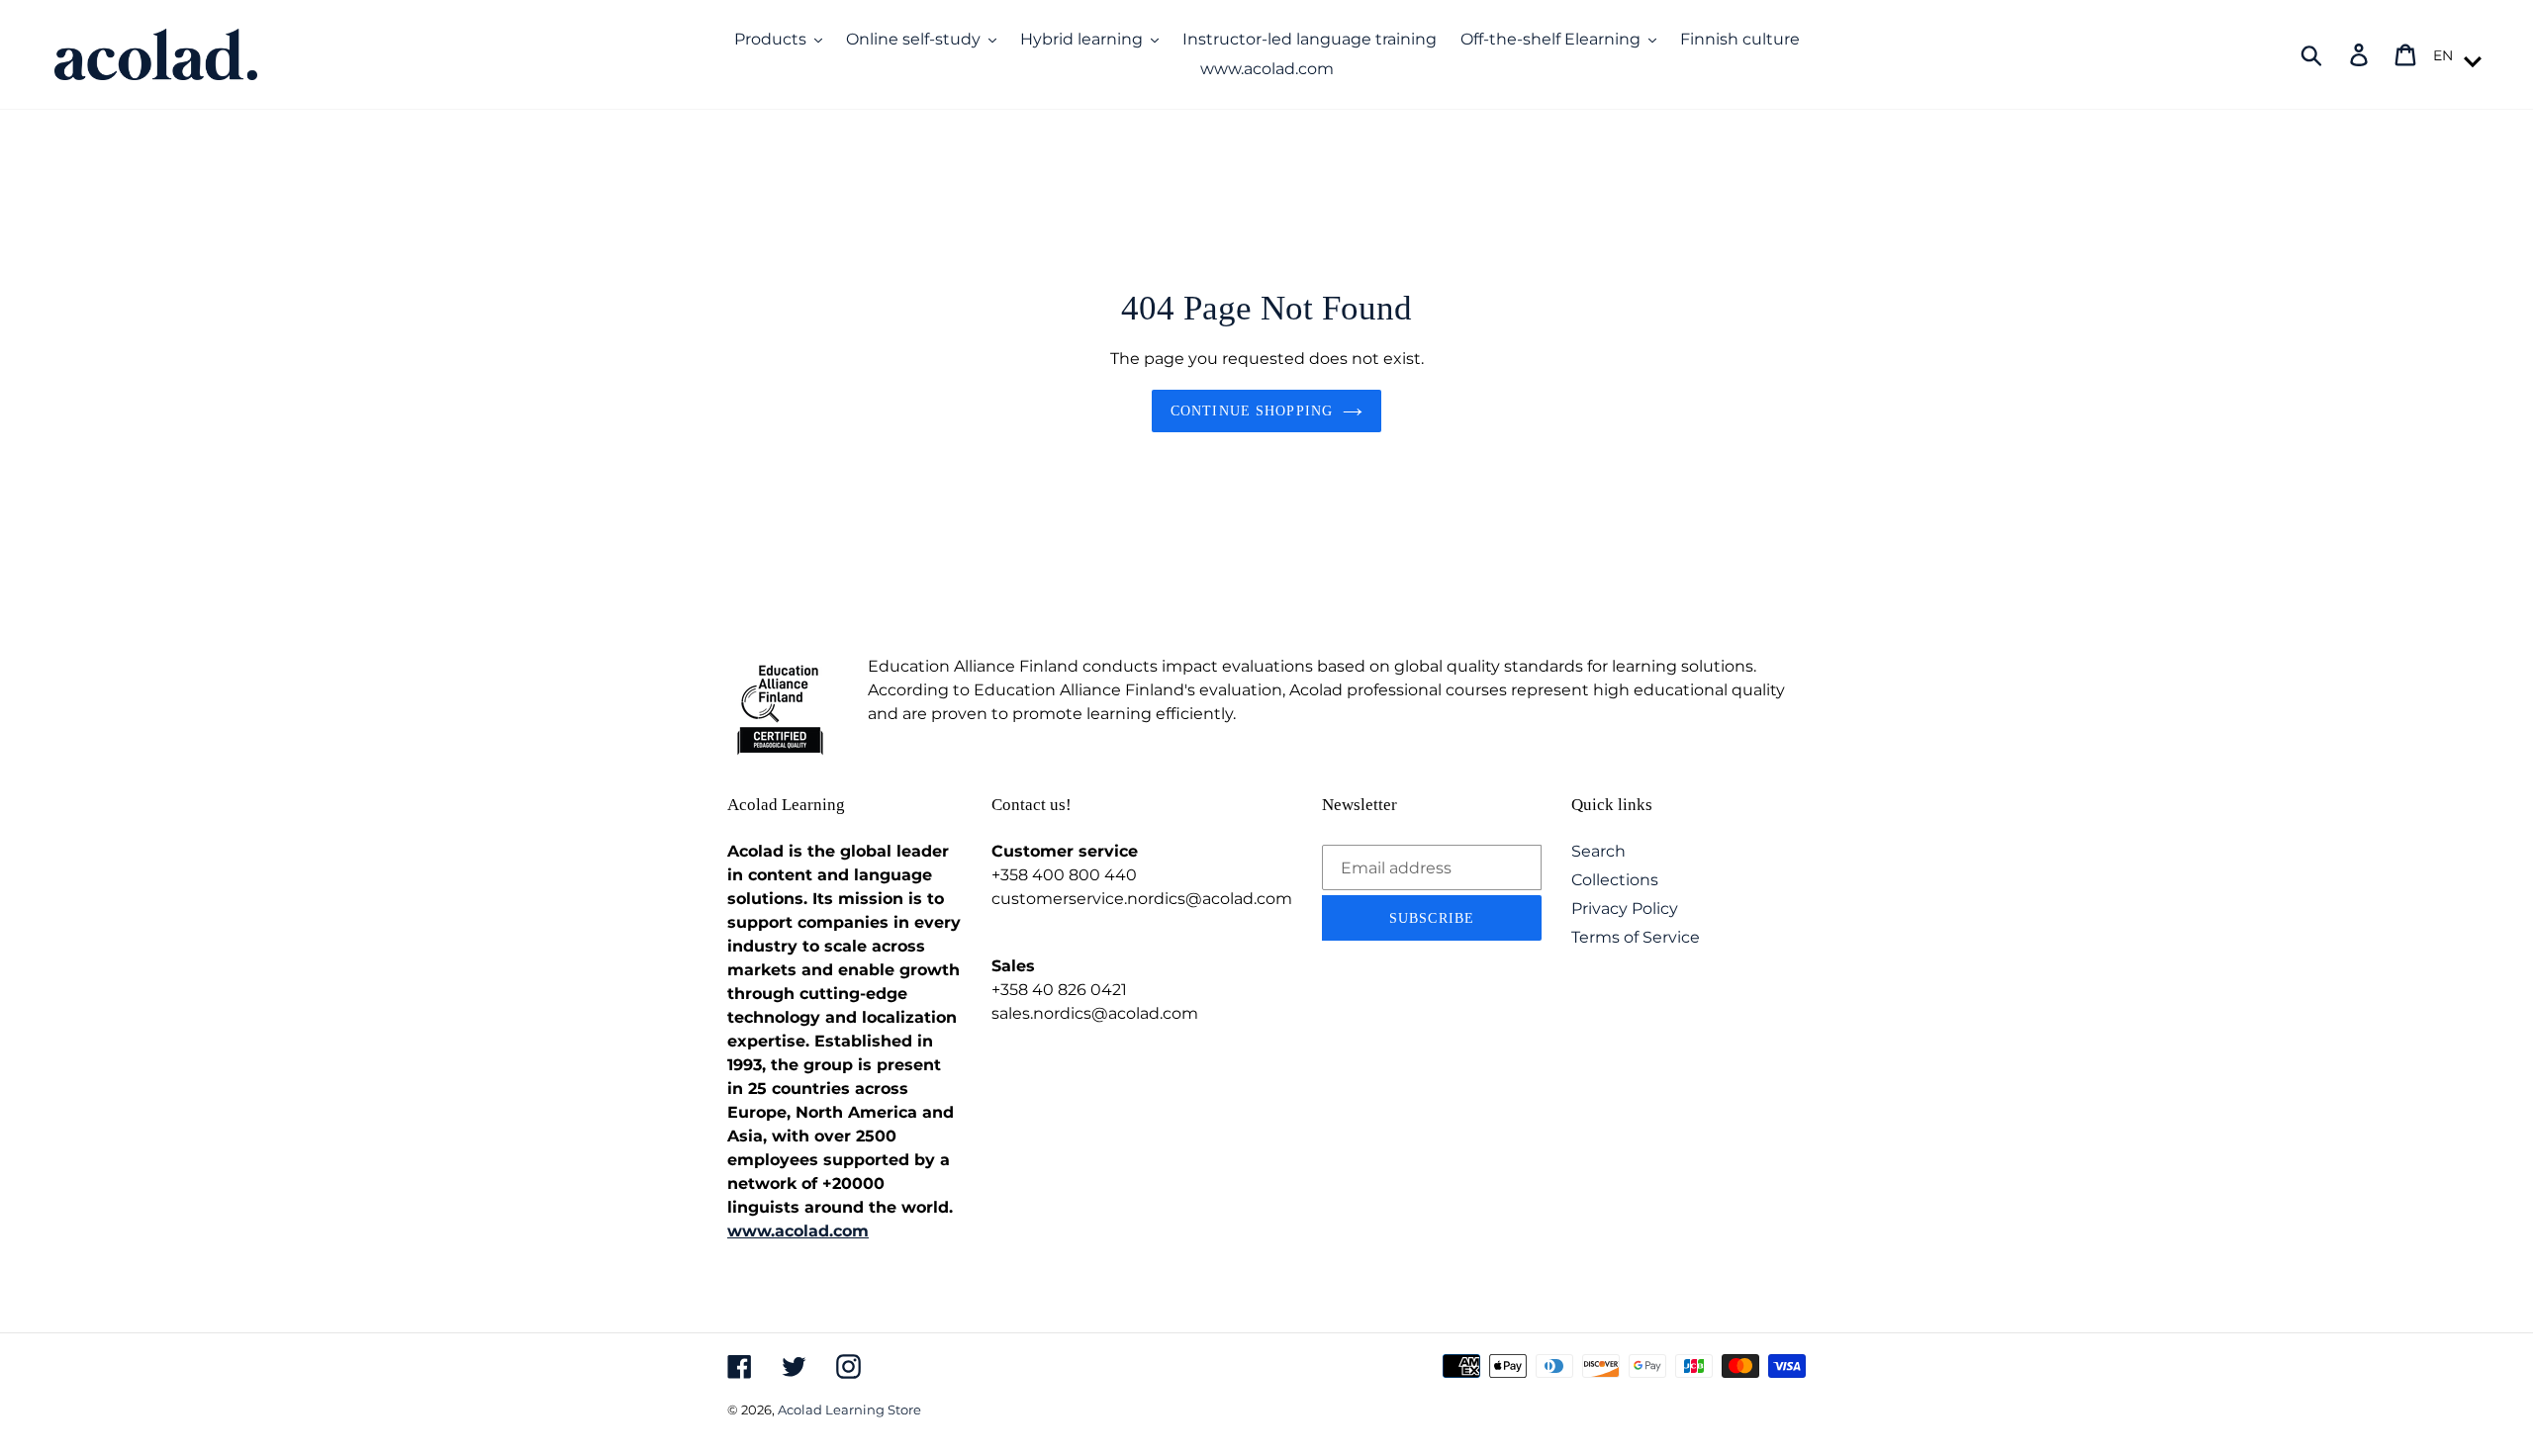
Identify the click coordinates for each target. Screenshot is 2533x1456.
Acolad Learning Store (849, 1410)
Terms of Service (1636, 937)
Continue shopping (1252, 411)
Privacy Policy (1625, 909)
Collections (1615, 880)
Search (1598, 851)
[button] (2454, 55)
